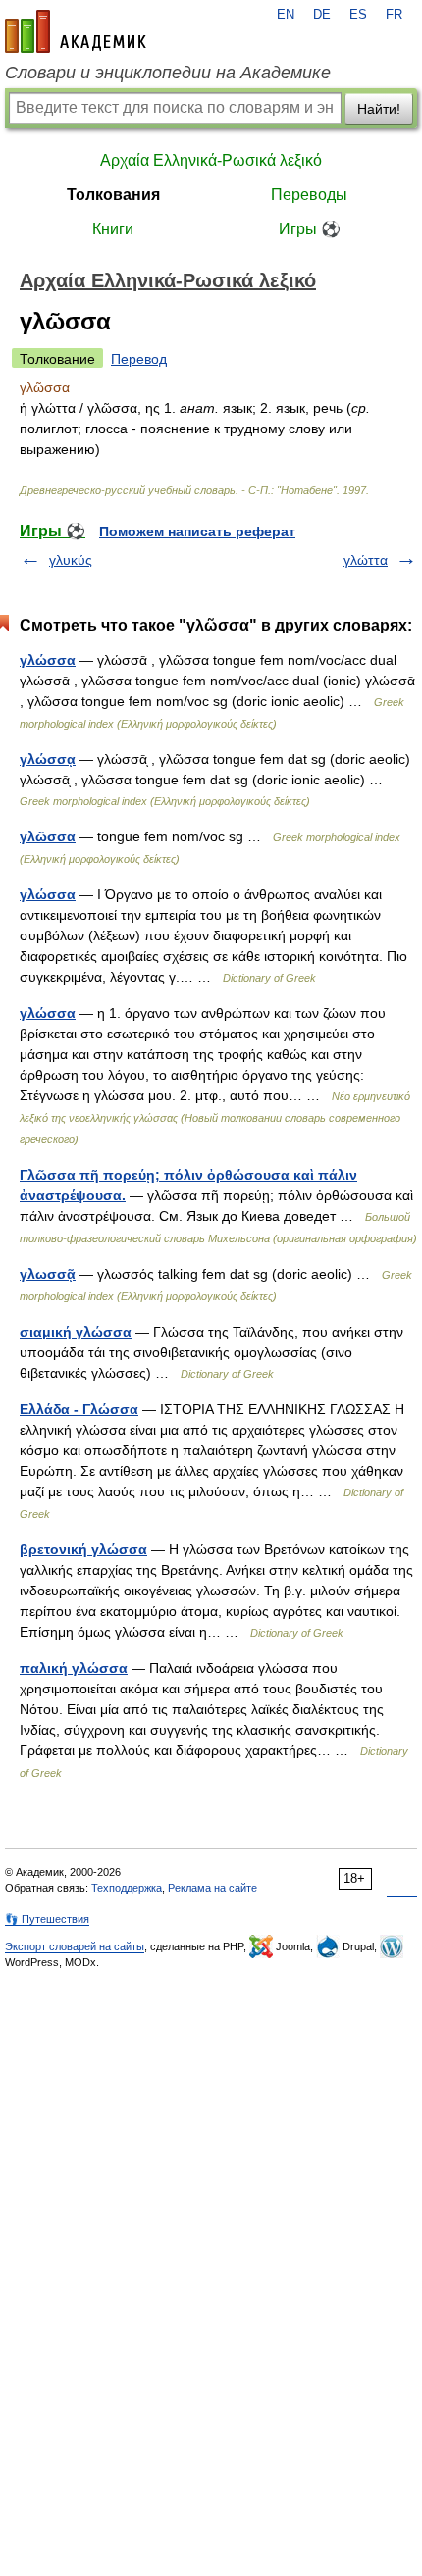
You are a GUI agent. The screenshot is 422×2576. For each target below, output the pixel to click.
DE (322, 15)
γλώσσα (48, 660)
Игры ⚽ (310, 229)
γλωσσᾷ (48, 1274)
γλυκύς (71, 560)
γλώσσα (48, 894)
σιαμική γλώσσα (76, 1332)
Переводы (309, 195)
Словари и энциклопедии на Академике (168, 73)
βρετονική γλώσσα (83, 1549)
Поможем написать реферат (197, 531)
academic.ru (76, 31)
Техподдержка (127, 1888)
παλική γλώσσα (74, 1668)
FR (394, 15)
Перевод (139, 359)
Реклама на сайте (212, 1888)
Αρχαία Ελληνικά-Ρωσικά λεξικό (211, 160)
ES (358, 15)
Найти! (379, 109)
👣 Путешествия (47, 1919)
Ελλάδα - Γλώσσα (79, 1409)
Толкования (113, 195)
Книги (113, 229)
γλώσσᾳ (48, 759)
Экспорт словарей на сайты (75, 1946)
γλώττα (366, 560)
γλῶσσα (48, 836)
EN (286, 15)
